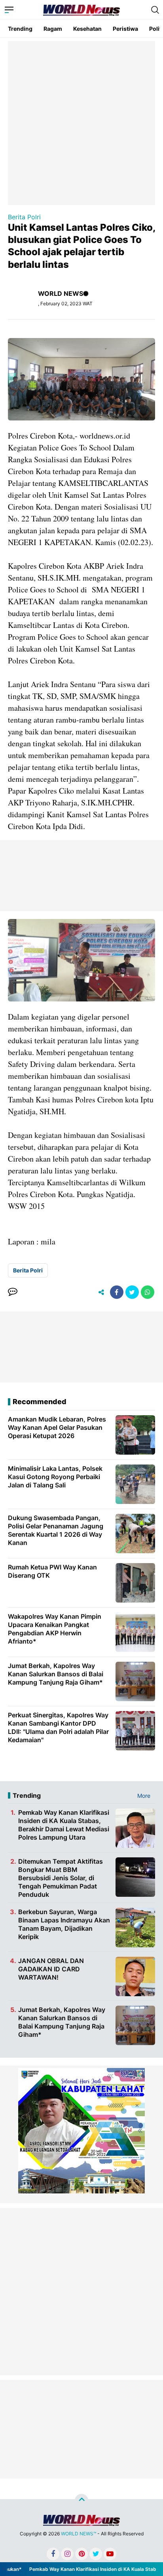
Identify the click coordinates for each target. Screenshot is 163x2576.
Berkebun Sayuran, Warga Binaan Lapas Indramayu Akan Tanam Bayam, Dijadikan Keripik (64, 1924)
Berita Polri (24, 217)
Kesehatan (87, 29)
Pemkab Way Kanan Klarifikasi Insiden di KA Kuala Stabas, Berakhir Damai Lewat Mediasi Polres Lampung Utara (64, 1825)
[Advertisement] (81, 122)
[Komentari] (13, 1292)
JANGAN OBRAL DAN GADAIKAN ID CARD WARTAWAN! (51, 1969)
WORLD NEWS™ (79, 2534)
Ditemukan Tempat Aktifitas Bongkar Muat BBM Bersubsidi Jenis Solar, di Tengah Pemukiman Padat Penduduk (61, 1878)
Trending (20, 29)
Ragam (53, 29)
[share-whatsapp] (148, 1292)
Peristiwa (125, 29)
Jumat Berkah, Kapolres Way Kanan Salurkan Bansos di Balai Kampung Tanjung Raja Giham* (62, 2022)
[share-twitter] (132, 1292)
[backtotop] (81, 2500)
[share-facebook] (117, 1292)
